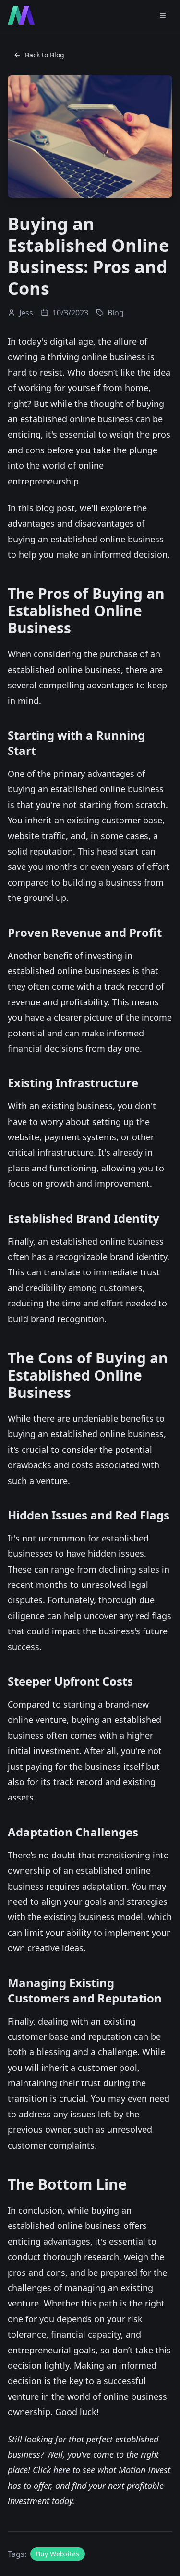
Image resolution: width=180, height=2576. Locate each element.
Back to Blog (45, 55)
